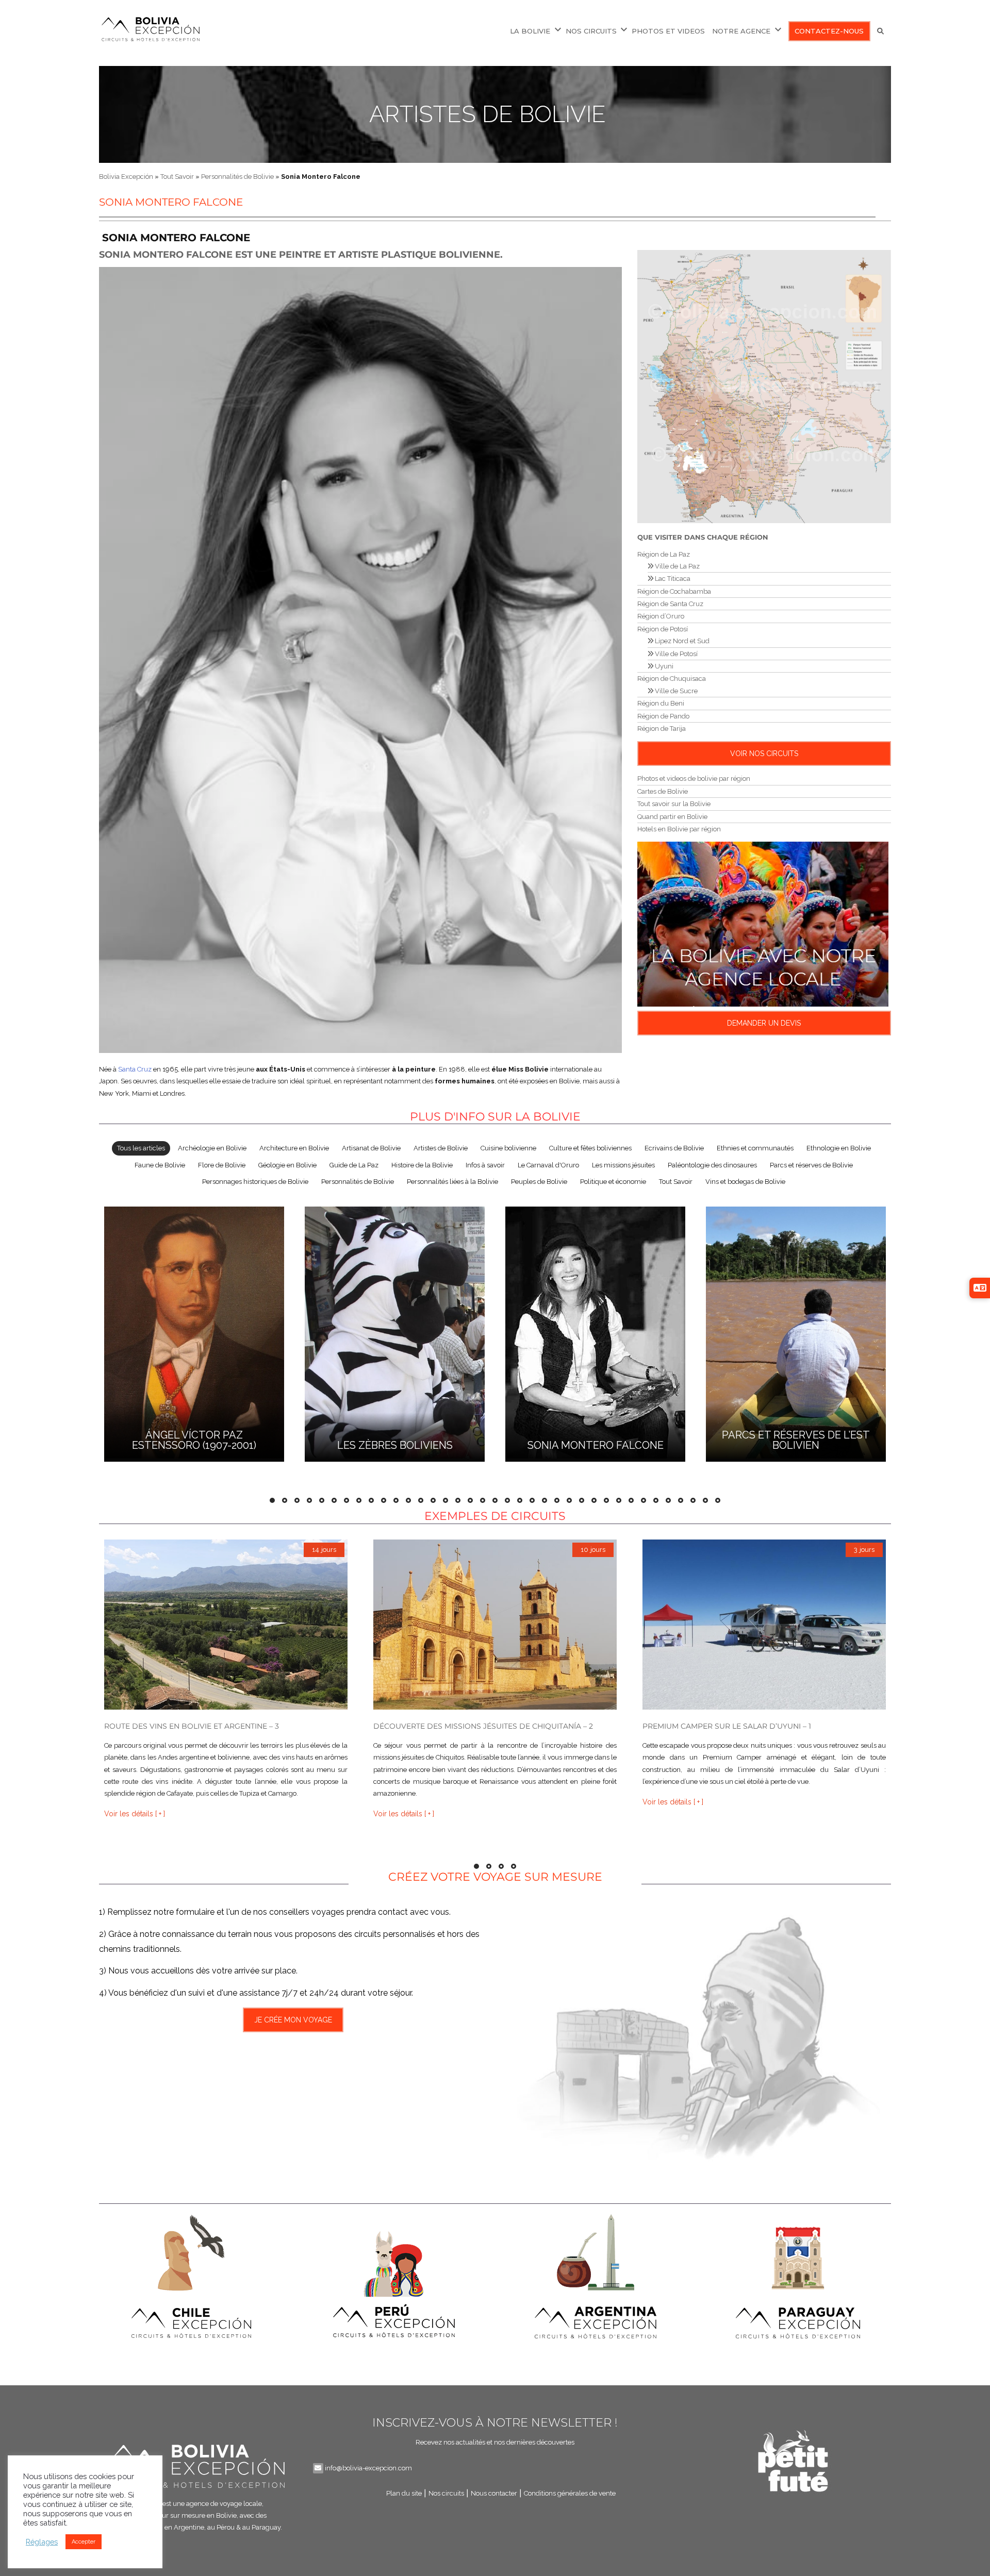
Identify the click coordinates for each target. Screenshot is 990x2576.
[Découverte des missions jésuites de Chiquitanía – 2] (495, 1625)
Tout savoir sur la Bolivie (674, 804)
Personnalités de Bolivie (237, 177)
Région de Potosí (663, 629)
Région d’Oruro (661, 616)
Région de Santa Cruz (670, 604)
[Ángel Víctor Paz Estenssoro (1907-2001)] (194, 1333)
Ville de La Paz (676, 566)
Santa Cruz (135, 1069)
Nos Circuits (591, 31)
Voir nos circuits (764, 754)
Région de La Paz (664, 554)
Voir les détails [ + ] (135, 1813)
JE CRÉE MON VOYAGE (293, 2020)
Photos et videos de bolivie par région (694, 779)
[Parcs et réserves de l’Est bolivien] (796, 1333)
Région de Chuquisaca (672, 679)
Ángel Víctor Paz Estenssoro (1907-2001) (194, 1440)
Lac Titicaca (672, 579)
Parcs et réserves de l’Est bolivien (796, 1440)
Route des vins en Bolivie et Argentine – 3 (192, 1726)
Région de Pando (663, 716)
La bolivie (530, 31)
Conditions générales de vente (570, 2493)
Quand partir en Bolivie (672, 817)
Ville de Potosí (675, 654)
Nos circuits (446, 2493)
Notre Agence (741, 31)
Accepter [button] (84, 2542)
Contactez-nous (829, 31)
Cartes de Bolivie (663, 791)
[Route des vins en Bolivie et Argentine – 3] (226, 1625)
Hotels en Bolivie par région (679, 829)
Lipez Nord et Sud (681, 641)
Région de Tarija (662, 729)
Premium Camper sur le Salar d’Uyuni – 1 (727, 1726)
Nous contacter (494, 2493)
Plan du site (404, 2493)
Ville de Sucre (675, 691)
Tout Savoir (177, 177)
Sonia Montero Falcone (596, 1445)
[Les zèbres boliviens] (395, 1333)
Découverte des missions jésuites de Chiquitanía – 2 (483, 1726)
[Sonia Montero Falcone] (595, 1333)
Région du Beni (661, 703)
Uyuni (663, 666)
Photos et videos (668, 31)
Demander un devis (764, 1023)
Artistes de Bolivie (488, 114)
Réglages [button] (42, 2542)
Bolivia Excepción (126, 177)
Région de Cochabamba (674, 591)
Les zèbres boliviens (395, 1445)
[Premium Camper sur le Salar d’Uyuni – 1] (764, 1625)
